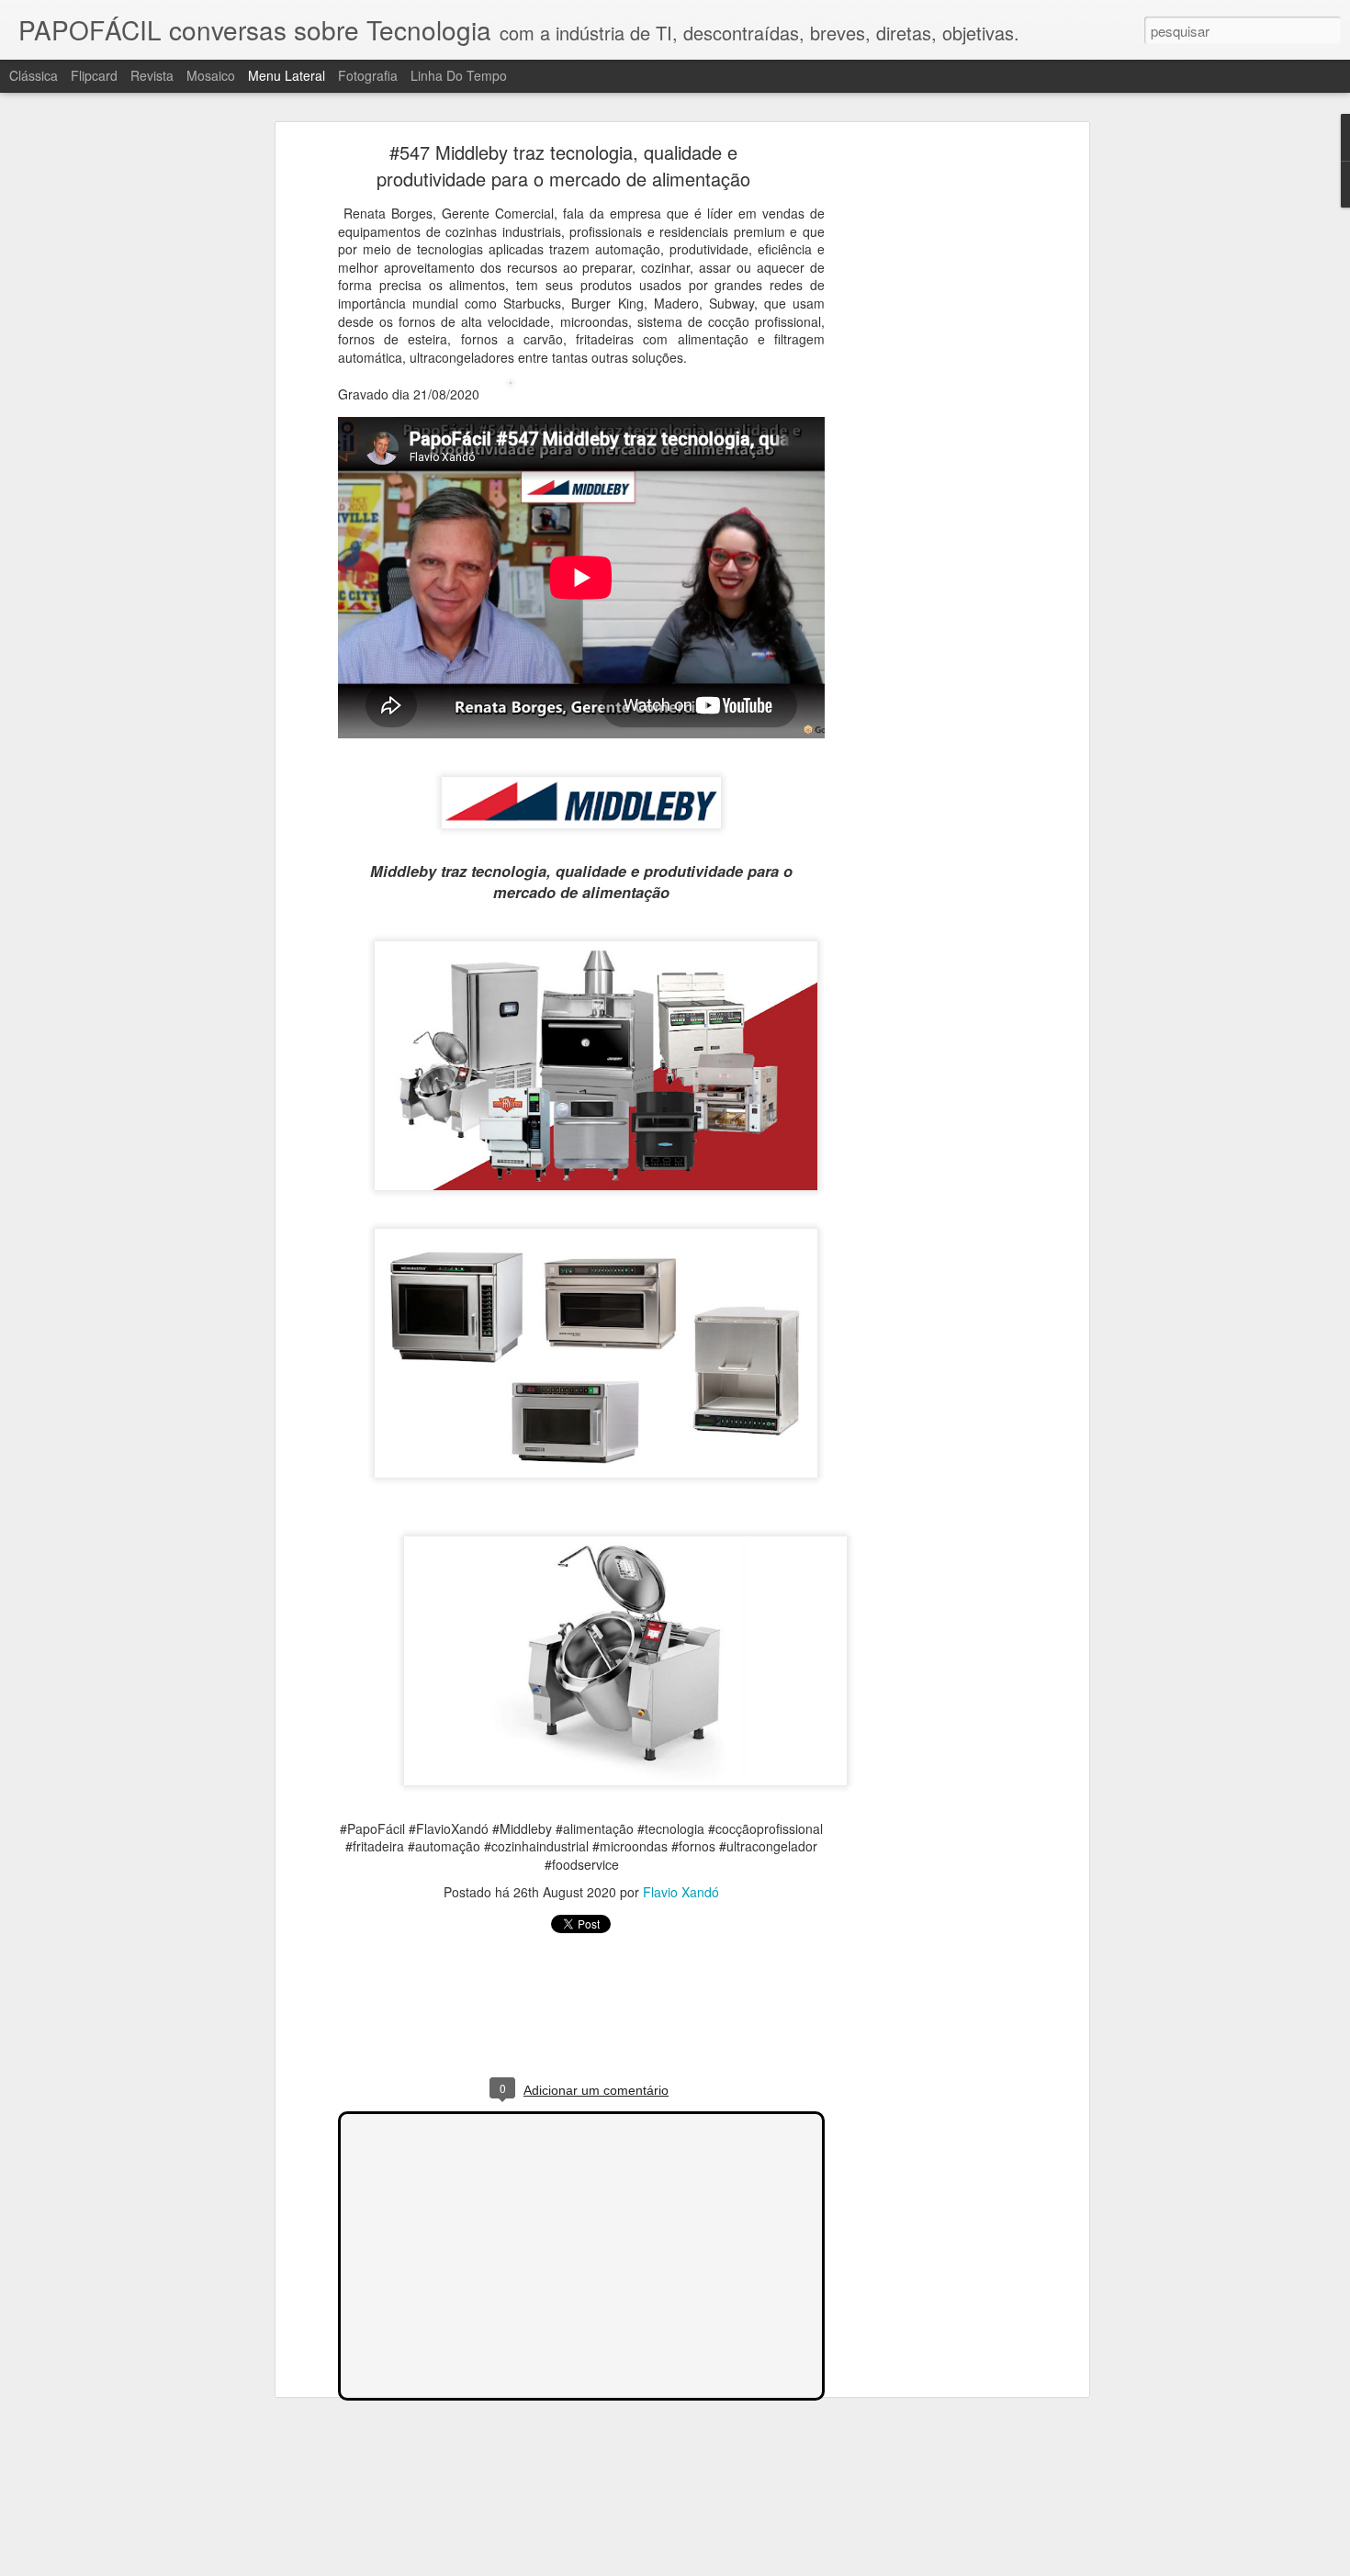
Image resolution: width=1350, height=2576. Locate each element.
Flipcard (94, 75)
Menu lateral (287, 75)
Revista (152, 75)
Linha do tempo (459, 75)
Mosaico (211, 75)
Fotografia (368, 75)
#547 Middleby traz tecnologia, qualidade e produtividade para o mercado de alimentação (563, 165)
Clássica (34, 75)
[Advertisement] (926, 437)
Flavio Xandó (681, 1892)
